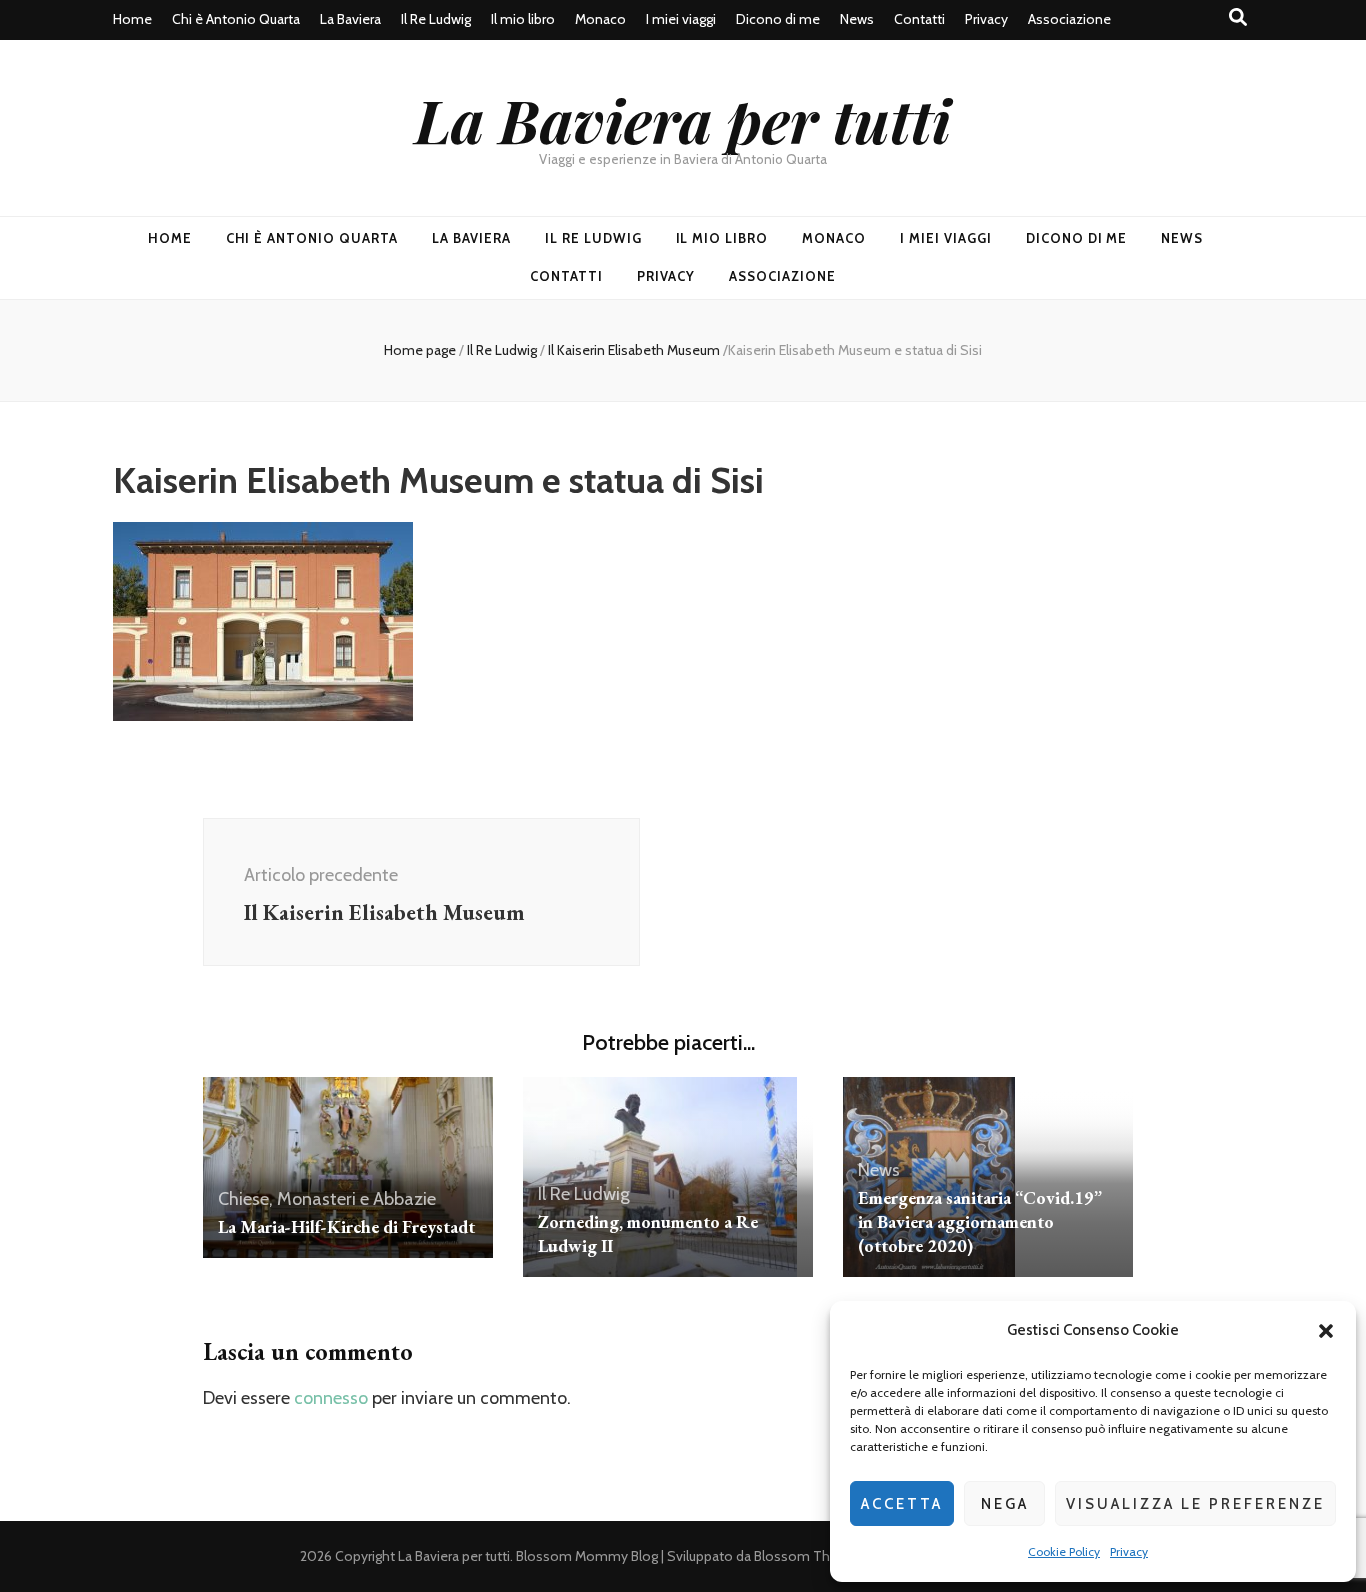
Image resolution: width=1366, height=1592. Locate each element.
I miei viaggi (681, 19)
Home (132, 19)
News (857, 19)
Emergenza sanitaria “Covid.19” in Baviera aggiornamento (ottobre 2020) (980, 1221)
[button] (1326, 1331)
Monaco (600, 19)
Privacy (1129, 1551)
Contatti (919, 19)
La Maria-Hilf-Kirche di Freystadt (346, 1226)
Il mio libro (523, 19)
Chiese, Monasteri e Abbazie (327, 1199)
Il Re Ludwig (436, 19)
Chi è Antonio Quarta (236, 19)
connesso (331, 1398)
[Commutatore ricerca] (1238, 17)
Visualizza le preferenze (1195, 1504)
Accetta (902, 1504)
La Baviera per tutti (683, 119)
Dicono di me (778, 19)
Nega (1005, 1504)
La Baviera (350, 19)
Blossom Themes (810, 1556)
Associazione (1069, 19)
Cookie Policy (1064, 1551)
